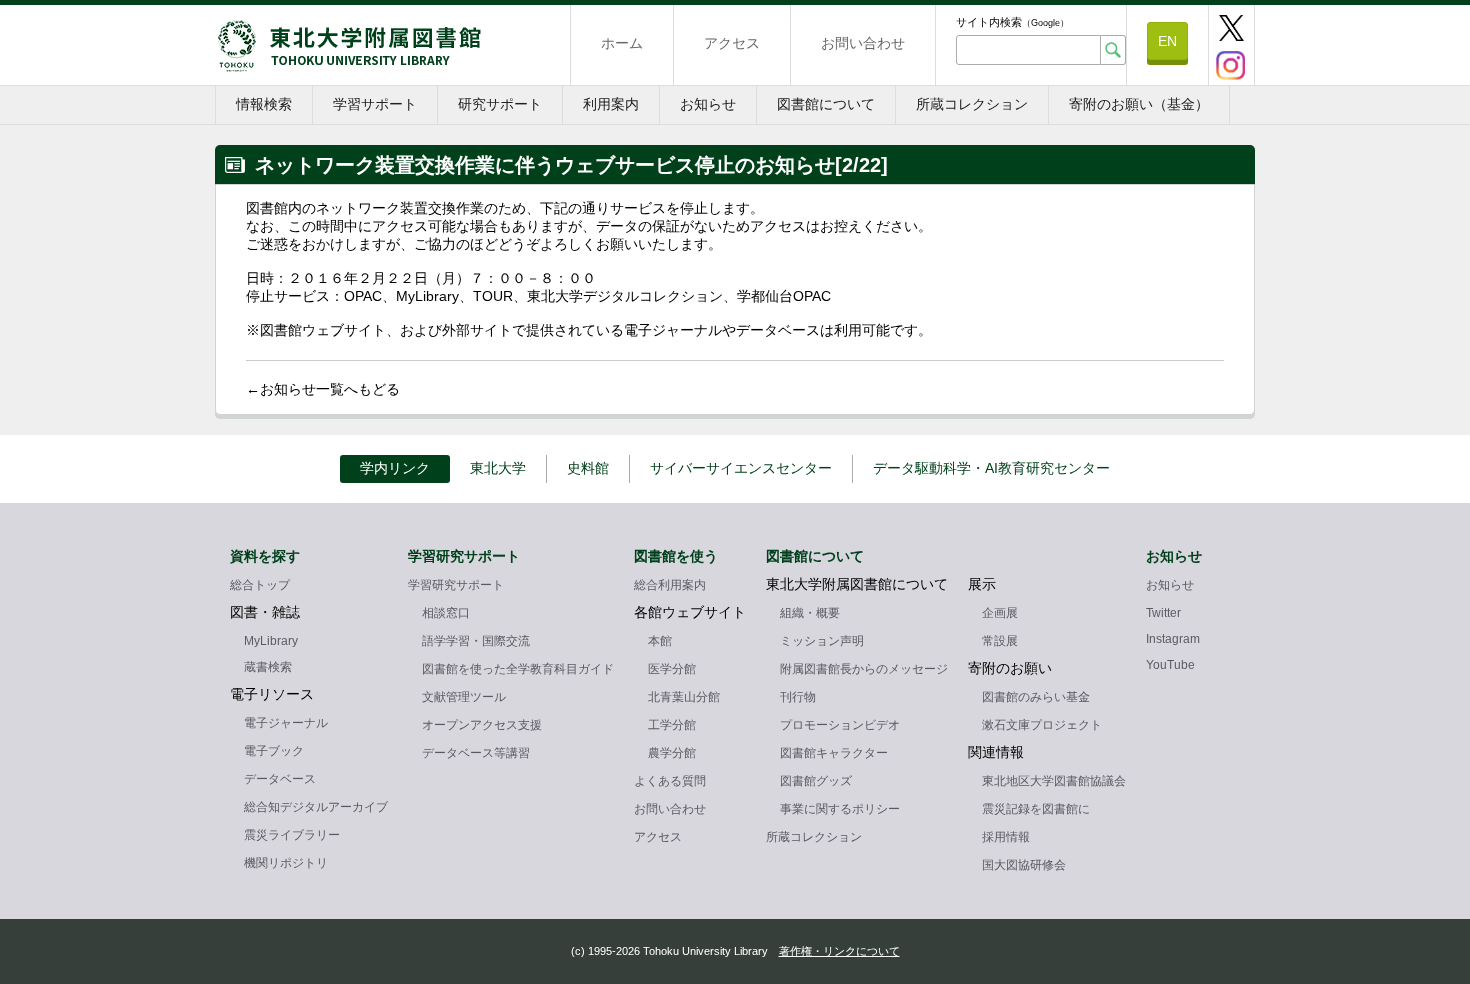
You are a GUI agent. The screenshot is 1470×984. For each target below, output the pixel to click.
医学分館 (672, 669)
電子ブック (274, 751)
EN (1167, 41)
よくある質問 (670, 781)
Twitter (1163, 613)
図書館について (826, 104)
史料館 (588, 468)
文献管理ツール (464, 697)
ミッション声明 (822, 641)
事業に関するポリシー (840, 809)
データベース (280, 779)
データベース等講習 (476, 753)
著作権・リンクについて (839, 951)
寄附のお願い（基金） (1139, 104)
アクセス (732, 43)
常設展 (1000, 641)
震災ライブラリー (292, 835)
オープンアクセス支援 (482, 725)
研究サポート (500, 104)
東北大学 (498, 468)
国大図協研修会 (1024, 865)
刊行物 (798, 697)
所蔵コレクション (972, 104)
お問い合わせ (863, 43)
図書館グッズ (816, 781)
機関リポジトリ (286, 863)
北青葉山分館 (684, 697)
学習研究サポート (456, 585)
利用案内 (611, 104)
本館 (660, 641)
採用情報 (1006, 837)
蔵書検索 (268, 667)
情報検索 (264, 104)
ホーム (622, 43)
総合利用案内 (670, 585)
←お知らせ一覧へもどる (323, 389)
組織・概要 (810, 613)
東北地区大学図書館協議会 (1054, 781)
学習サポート (375, 104)
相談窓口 (446, 613)
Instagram (1173, 639)
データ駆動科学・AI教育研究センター (991, 468)
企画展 (1000, 613)
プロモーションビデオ (840, 725)
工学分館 (672, 725)
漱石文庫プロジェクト (1042, 725)
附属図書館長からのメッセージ (864, 669)
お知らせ (708, 104)
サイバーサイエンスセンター (741, 468)
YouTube (1170, 665)
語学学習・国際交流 (476, 641)
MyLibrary (271, 641)
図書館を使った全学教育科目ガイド (518, 669)
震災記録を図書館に (1036, 809)
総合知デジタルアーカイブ (316, 807)
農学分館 (672, 753)
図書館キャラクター (834, 753)
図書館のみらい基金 (1036, 697)
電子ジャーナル (286, 723)
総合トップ (260, 585)
